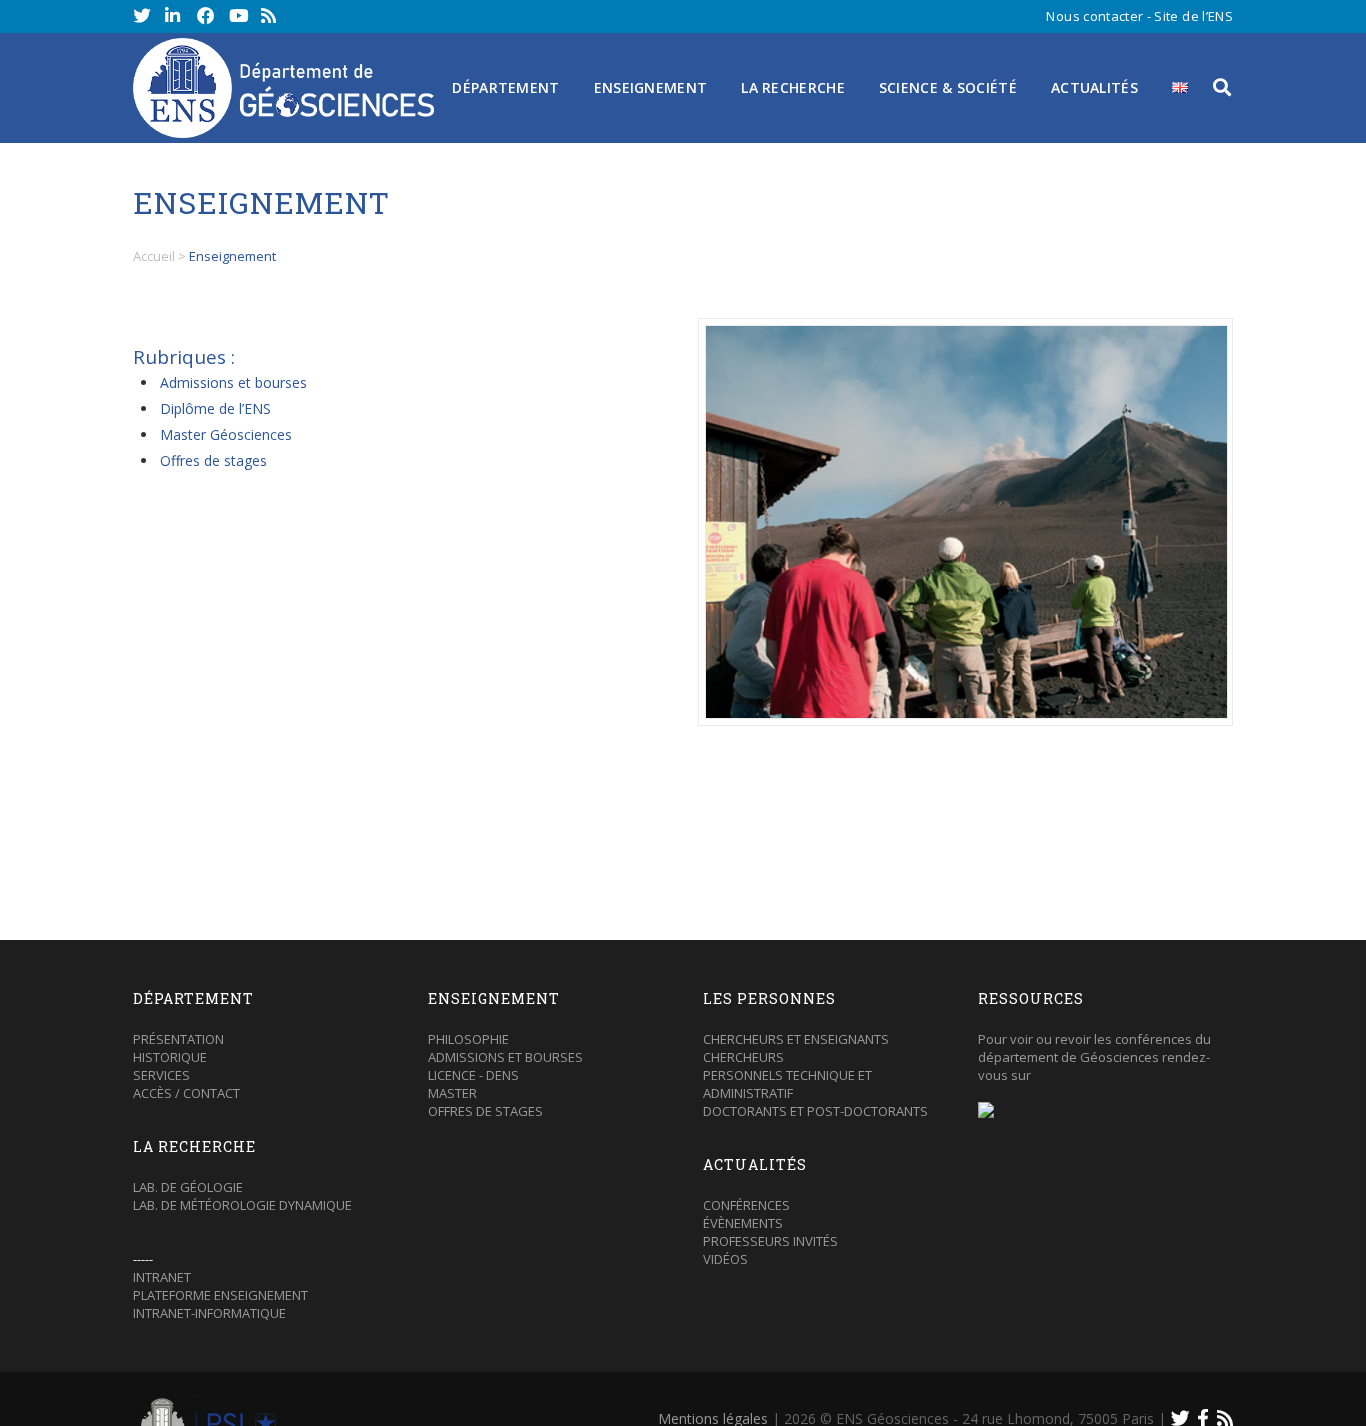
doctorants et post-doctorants (815, 1111)
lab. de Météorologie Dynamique (242, 1205)
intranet (162, 1277)
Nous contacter (1094, 16)
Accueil (154, 256)
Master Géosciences (226, 434)
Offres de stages (213, 460)
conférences (746, 1205)
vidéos (725, 1259)
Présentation (178, 1039)
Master (452, 1093)
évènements (743, 1223)
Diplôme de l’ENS (215, 408)
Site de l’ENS (1193, 16)
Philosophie (468, 1039)
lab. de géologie (188, 1187)
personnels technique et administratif (787, 1084)
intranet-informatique (209, 1313)
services (161, 1075)
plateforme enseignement (220, 1295)
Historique (170, 1057)
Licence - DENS (473, 1075)
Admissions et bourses (233, 382)
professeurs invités (770, 1241)
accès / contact (186, 1093)
